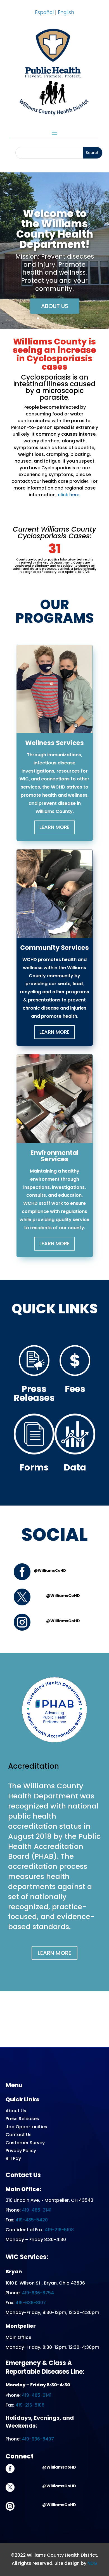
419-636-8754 (38, 2293)
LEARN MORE (54, 1953)
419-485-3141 (37, 2210)
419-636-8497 (38, 2439)
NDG (92, 2563)
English (66, 12)
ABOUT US (55, 306)
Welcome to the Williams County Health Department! (55, 229)
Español (44, 12)
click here (69, 495)
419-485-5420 (32, 2220)
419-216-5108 (59, 2230)
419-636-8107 (31, 2303)
